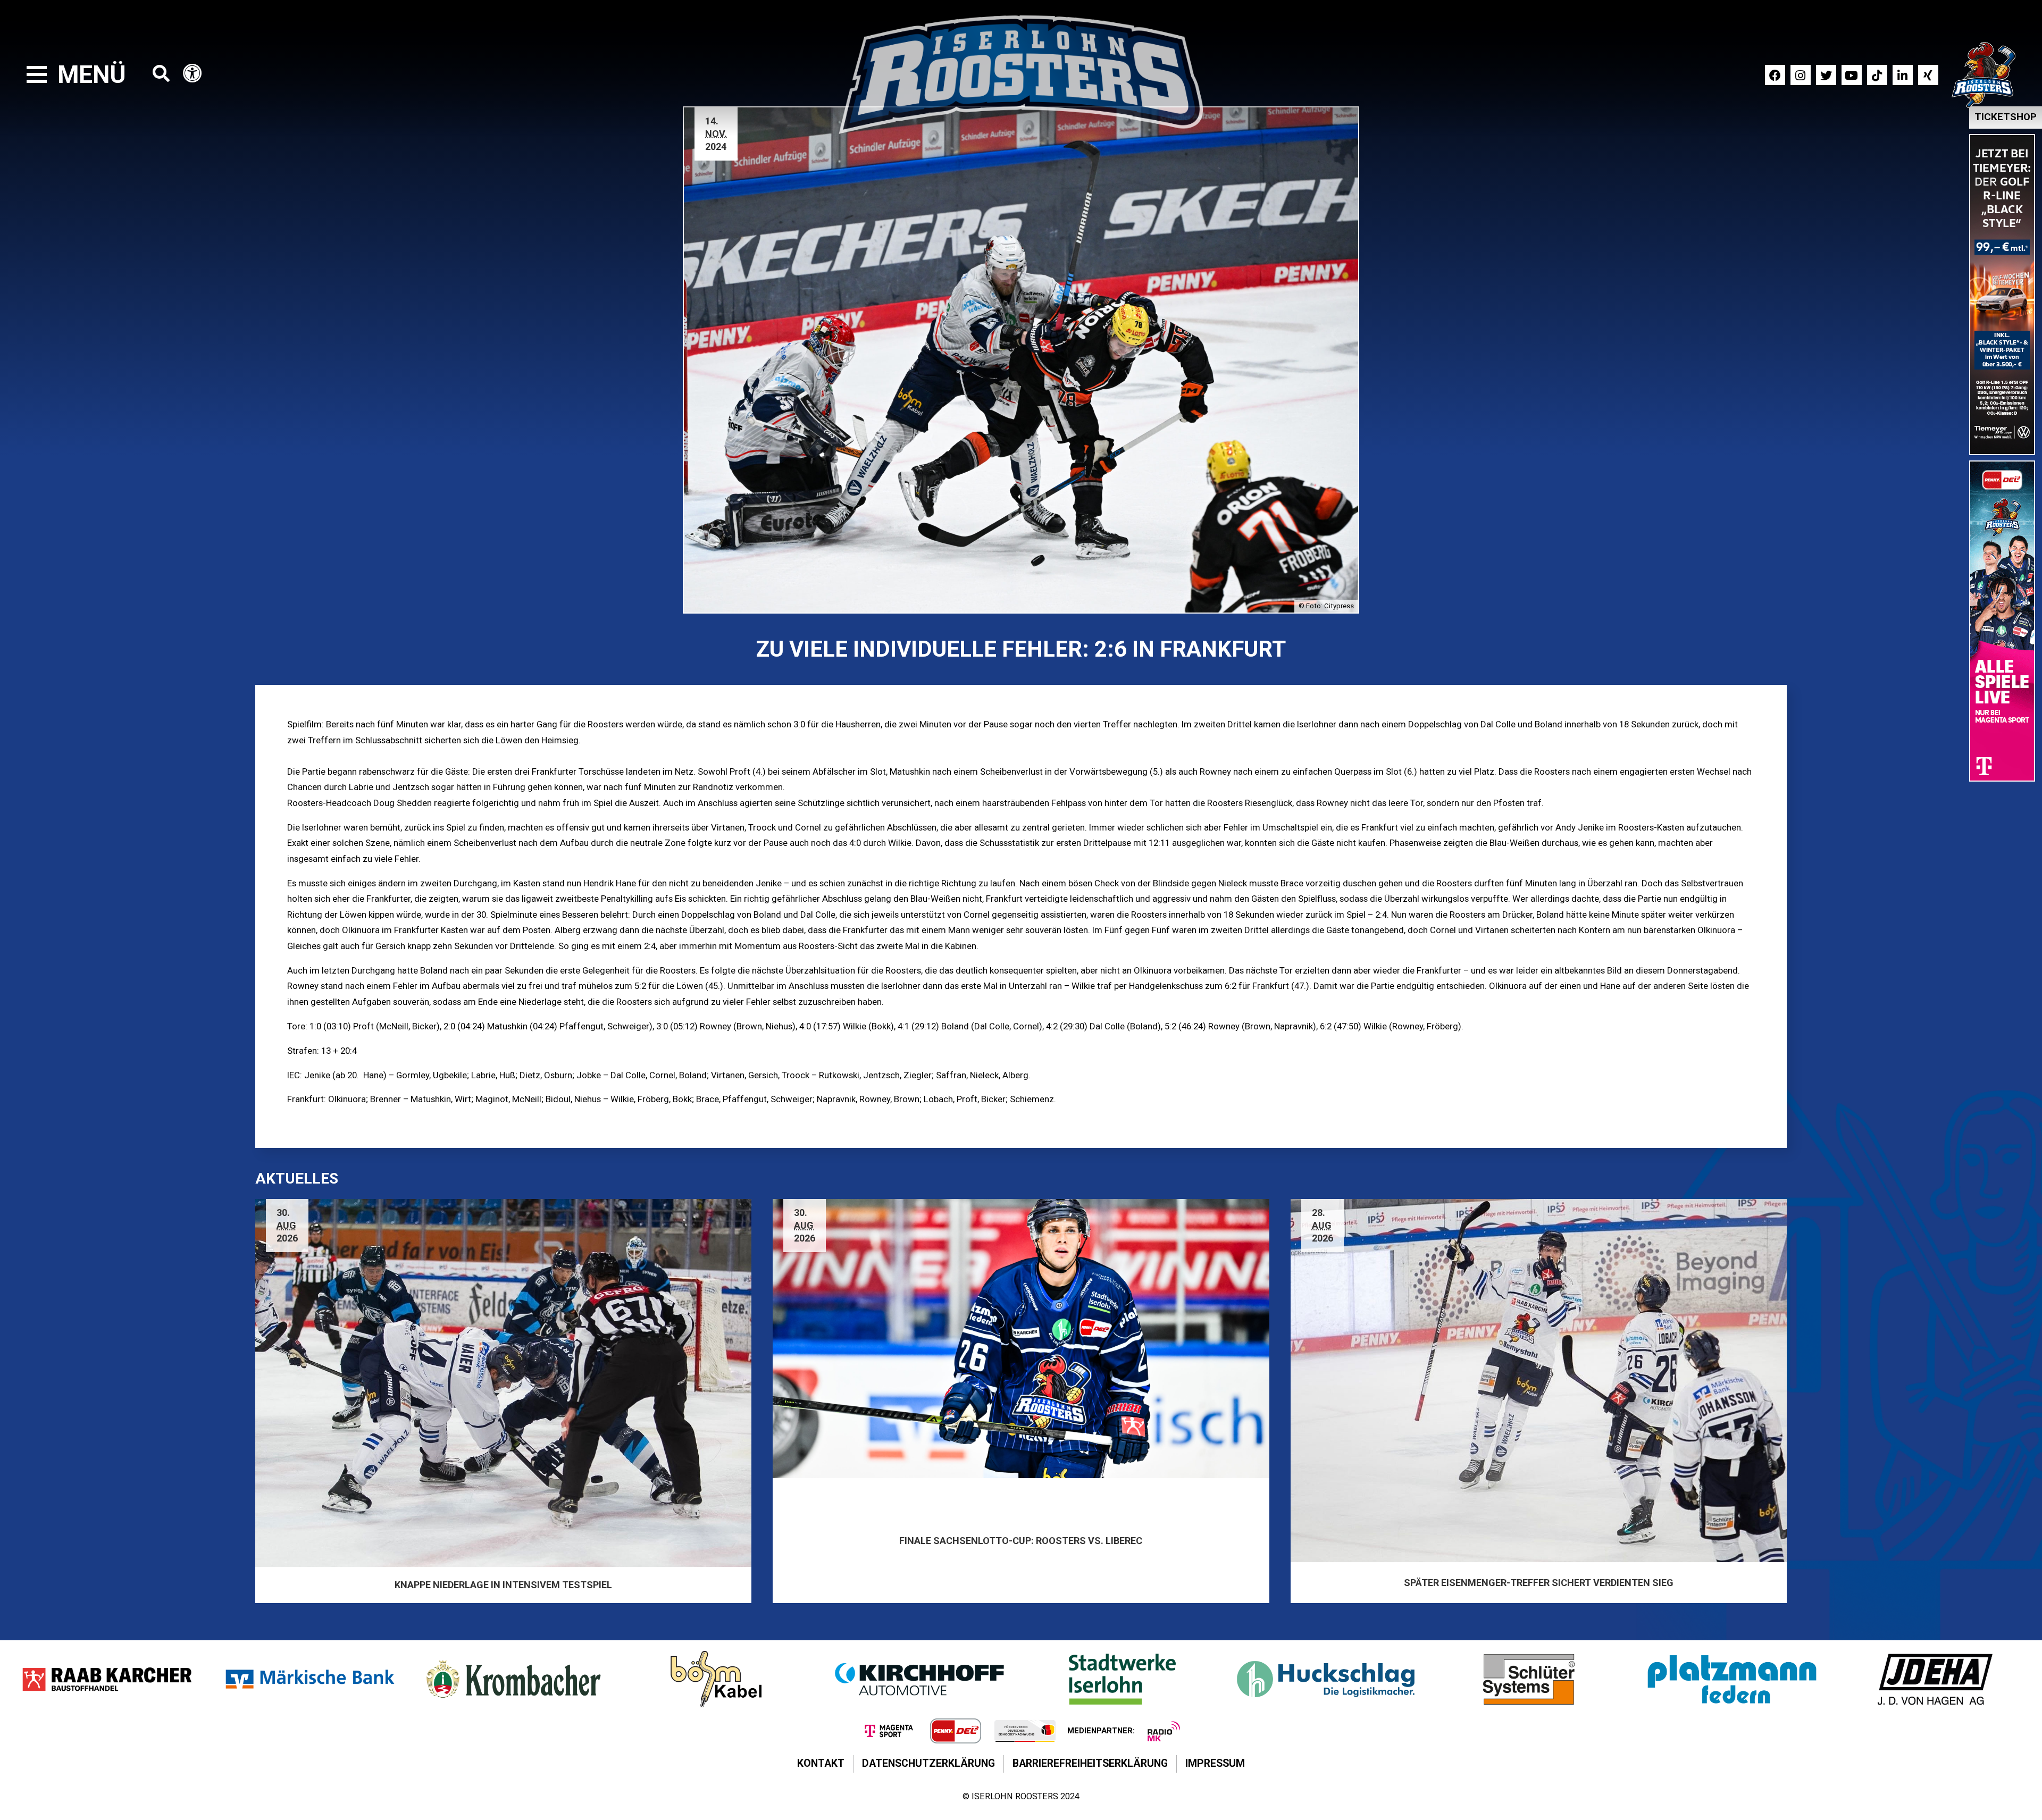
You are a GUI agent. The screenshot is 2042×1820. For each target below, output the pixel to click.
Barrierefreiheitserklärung (1090, 1763)
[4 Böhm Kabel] (716, 1679)
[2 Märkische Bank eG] (310, 1679)
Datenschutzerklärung (928, 1763)
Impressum (1215, 1763)
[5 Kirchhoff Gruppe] (919, 1679)
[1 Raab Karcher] (107, 1679)
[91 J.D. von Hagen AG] (1935, 1679)
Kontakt (821, 1763)
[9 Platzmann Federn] (1732, 1679)
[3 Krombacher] (513, 1679)
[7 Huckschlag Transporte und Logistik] (1326, 1679)
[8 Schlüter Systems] (1529, 1679)
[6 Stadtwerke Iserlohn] (1123, 1679)
